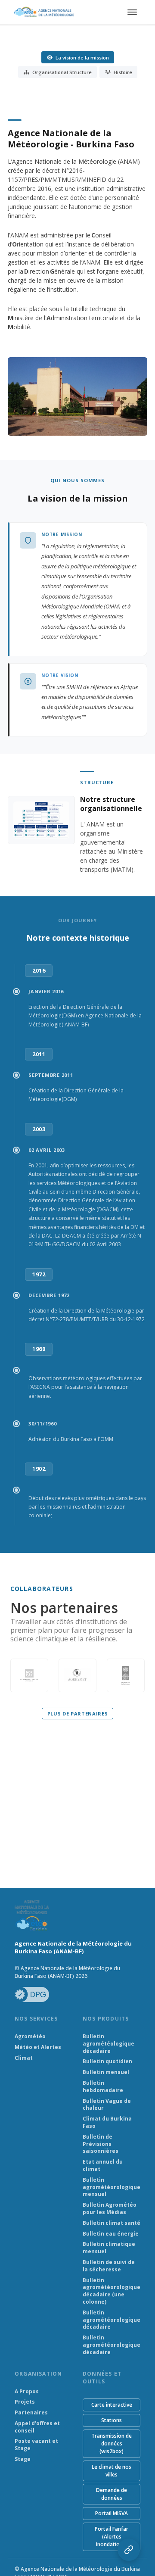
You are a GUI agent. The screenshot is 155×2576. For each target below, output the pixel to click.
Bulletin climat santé (112, 2223)
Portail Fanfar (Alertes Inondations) (112, 2537)
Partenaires (31, 2413)
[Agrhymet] (77, 1675)
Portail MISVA (112, 2513)
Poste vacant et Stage (36, 2445)
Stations (112, 2420)
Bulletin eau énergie (111, 2234)
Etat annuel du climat (103, 2166)
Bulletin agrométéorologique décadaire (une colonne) (112, 2291)
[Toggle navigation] (131, 12)
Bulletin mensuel (106, 2072)
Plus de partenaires (78, 1714)
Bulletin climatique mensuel (109, 2248)
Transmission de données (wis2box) (112, 2443)
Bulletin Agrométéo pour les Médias (110, 2209)
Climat (24, 2058)
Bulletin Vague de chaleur (107, 2105)
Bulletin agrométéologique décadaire (108, 2044)
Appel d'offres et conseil (37, 2427)
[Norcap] (29, 1675)
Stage (23, 2459)
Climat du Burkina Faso (107, 2122)
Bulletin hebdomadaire (103, 2087)
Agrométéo (30, 2036)
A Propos (27, 2392)
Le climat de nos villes (112, 2471)
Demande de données (112, 2494)
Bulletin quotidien (107, 2061)
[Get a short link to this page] (129, 2550)
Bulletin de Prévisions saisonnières (101, 2144)
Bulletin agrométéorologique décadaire (112, 2320)
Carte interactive (112, 2405)
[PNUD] (126, 1675)
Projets (25, 2402)
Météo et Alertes (38, 2047)
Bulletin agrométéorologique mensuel (112, 2187)
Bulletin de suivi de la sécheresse (109, 2266)
